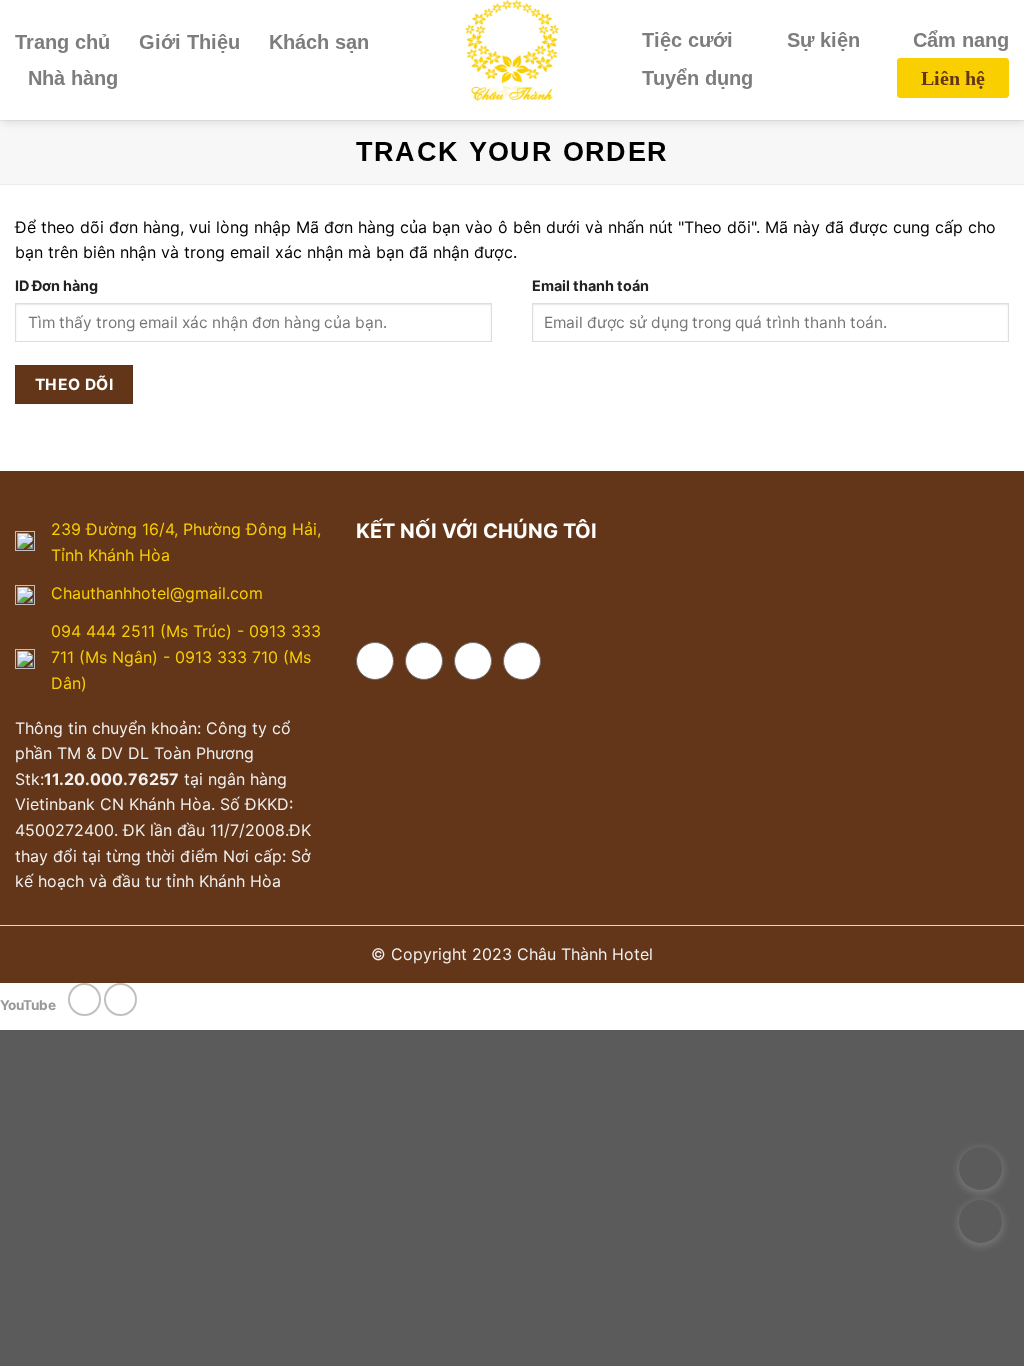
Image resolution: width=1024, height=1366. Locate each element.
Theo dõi (74, 384)
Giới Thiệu (189, 42)
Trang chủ (62, 42)
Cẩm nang (961, 40)
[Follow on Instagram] (424, 661)
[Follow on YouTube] (522, 661)
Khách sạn (319, 42)
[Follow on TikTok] (473, 661)
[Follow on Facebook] (375, 661)
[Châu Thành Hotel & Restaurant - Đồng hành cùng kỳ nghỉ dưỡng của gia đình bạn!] (512, 60)
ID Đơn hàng (56, 285)
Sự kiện (823, 40)
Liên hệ (953, 78)
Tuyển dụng (697, 78)
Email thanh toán (590, 285)
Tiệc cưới (687, 40)
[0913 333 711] (980, 1168)
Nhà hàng (73, 78)
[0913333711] (980, 1221)
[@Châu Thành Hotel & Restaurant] (980, 1274)
